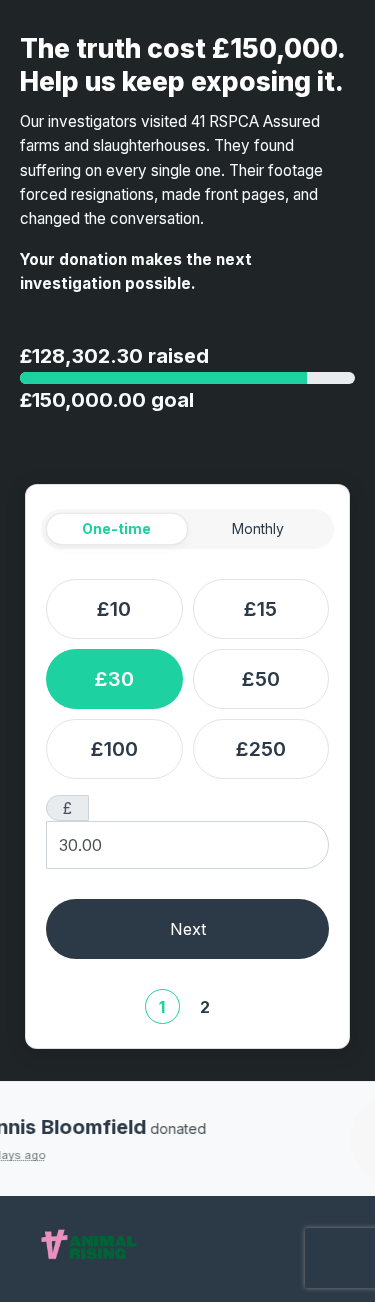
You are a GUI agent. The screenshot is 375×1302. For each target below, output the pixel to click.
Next (188, 929)
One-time (116, 528)
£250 (261, 749)
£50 (261, 679)
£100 (114, 749)
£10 (114, 609)
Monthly (258, 528)
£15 (260, 609)
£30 (114, 679)
